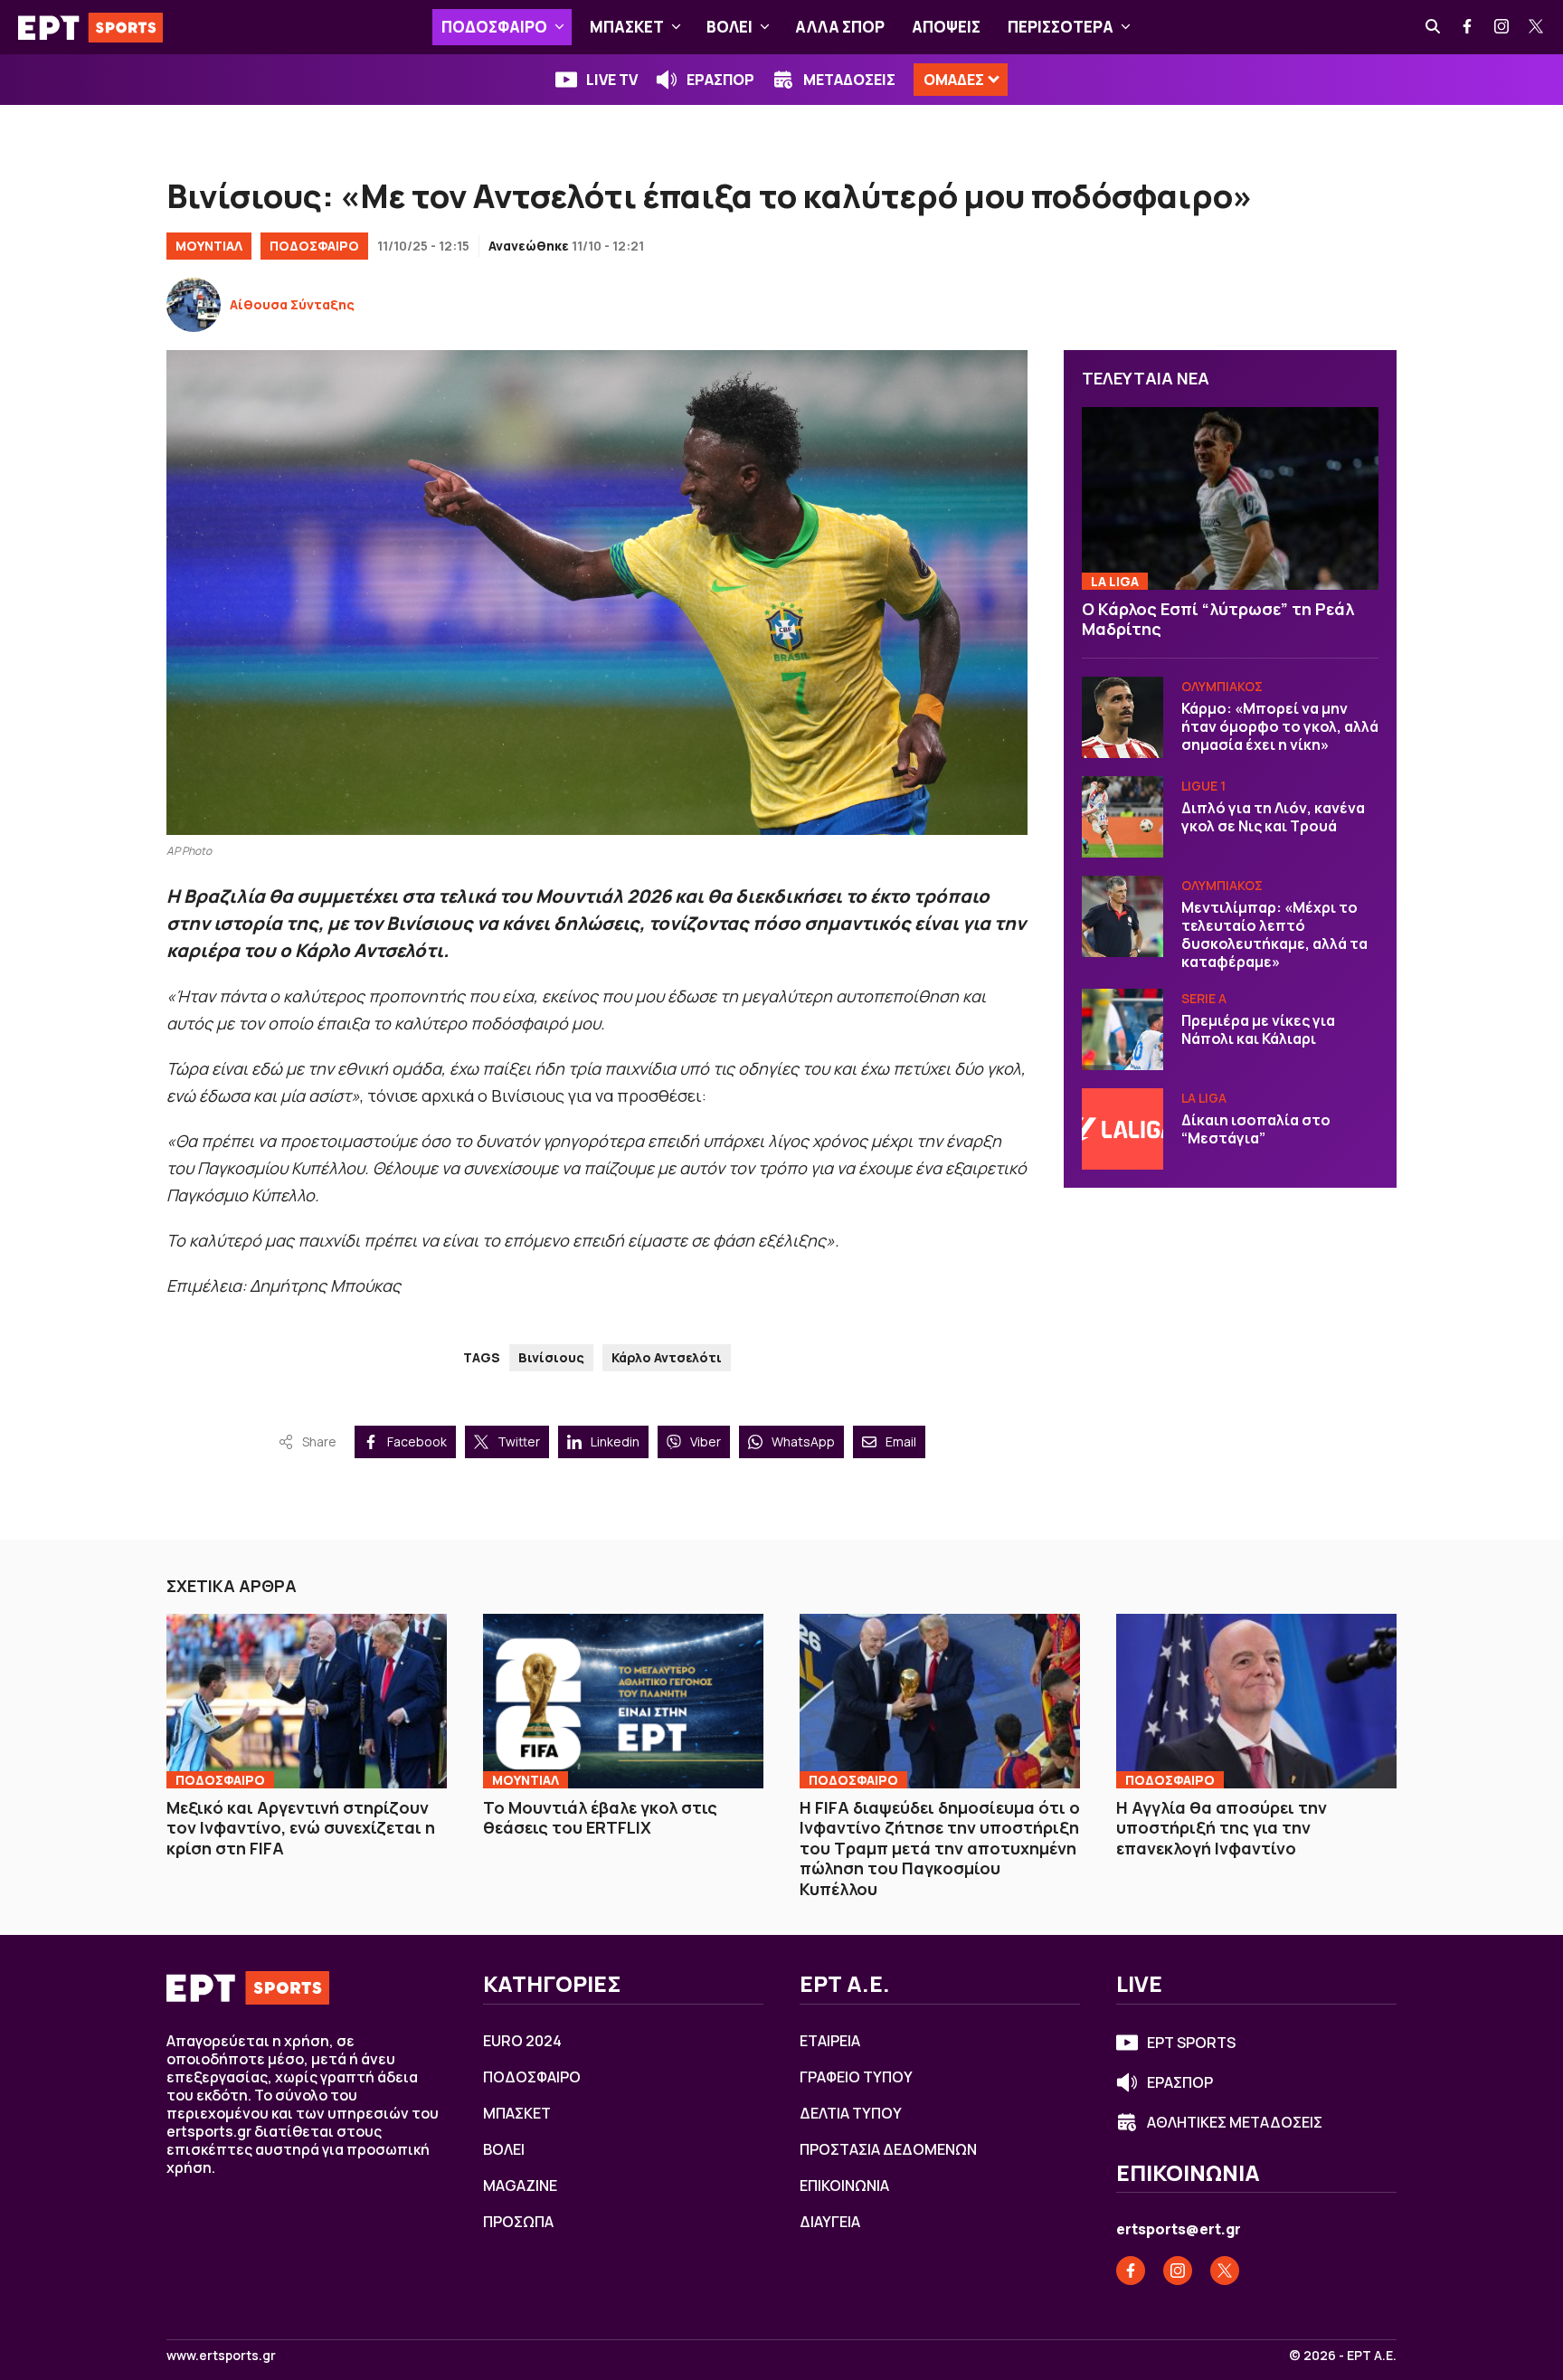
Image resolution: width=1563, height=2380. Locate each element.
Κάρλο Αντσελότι (667, 1357)
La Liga (1115, 581)
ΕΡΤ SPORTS (1191, 2043)
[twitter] (1537, 27)
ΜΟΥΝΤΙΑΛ (209, 246)
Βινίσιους (551, 1357)
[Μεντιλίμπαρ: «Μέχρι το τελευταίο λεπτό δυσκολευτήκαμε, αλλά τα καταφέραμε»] (1123, 916)
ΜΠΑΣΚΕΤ (627, 27)
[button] (559, 27)
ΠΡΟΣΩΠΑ (518, 2222)
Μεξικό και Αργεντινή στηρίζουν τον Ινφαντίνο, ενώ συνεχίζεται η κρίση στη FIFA (301, 1828)
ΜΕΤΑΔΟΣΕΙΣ (849, 80)
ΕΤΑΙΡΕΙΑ (830, 2041)
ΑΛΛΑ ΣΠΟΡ (840, 27)
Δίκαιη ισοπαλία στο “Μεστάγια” (1256, 1129)
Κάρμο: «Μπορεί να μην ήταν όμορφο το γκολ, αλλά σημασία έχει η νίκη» (1280, 726)
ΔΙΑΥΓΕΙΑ (830, 2222)
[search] (1434, 27)
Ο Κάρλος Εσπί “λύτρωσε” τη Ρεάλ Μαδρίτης (1218, 619)
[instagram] (1502, 27)
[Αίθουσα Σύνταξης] (194, 305)
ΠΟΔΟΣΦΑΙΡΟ (494, 27)
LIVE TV (612, 80)
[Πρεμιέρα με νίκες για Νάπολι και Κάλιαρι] (1123, 1029)
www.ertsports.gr (221, 2356)
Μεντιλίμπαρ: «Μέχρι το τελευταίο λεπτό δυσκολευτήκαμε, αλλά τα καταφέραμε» (1274, 934)
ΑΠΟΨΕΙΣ (946, 27)
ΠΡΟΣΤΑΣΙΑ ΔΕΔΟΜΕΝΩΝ (888, 2149)
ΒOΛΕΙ (729, 27)
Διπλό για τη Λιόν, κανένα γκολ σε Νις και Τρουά (1273, 817)
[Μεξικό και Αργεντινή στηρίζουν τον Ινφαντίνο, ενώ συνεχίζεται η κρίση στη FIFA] (307, 1701)
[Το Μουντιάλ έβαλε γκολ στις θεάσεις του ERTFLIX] (623, 1701)
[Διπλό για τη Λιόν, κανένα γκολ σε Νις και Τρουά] (1123, 817)
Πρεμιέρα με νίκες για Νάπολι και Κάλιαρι (1258, 1029)
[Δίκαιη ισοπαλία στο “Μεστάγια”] (1123, 1129)
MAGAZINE (520, 2186)
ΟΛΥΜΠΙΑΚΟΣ (1222, 686)
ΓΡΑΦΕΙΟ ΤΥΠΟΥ (856, 2077)
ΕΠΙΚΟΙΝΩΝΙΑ (844, 2186)
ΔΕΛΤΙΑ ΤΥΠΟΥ (851, 2113)
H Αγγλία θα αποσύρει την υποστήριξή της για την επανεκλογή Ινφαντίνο (1222, 1828)
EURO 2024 (522, 2041)
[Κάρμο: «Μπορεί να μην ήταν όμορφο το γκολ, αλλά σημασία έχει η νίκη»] (1123, 717)
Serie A (1204, 998)
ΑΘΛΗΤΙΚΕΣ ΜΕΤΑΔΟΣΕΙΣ (1235, 2122)
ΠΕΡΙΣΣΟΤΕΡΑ (1061, 27)
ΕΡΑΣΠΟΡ (720, 80)
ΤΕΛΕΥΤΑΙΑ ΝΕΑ (1146, 378)
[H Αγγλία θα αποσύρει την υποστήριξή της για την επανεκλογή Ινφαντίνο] (1256, 1701)
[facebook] (1468, 27)
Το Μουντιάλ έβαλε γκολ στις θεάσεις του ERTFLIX (600, 1818)
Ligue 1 (1203, 786)
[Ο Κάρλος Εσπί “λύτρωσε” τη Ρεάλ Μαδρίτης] (1230, 499)
